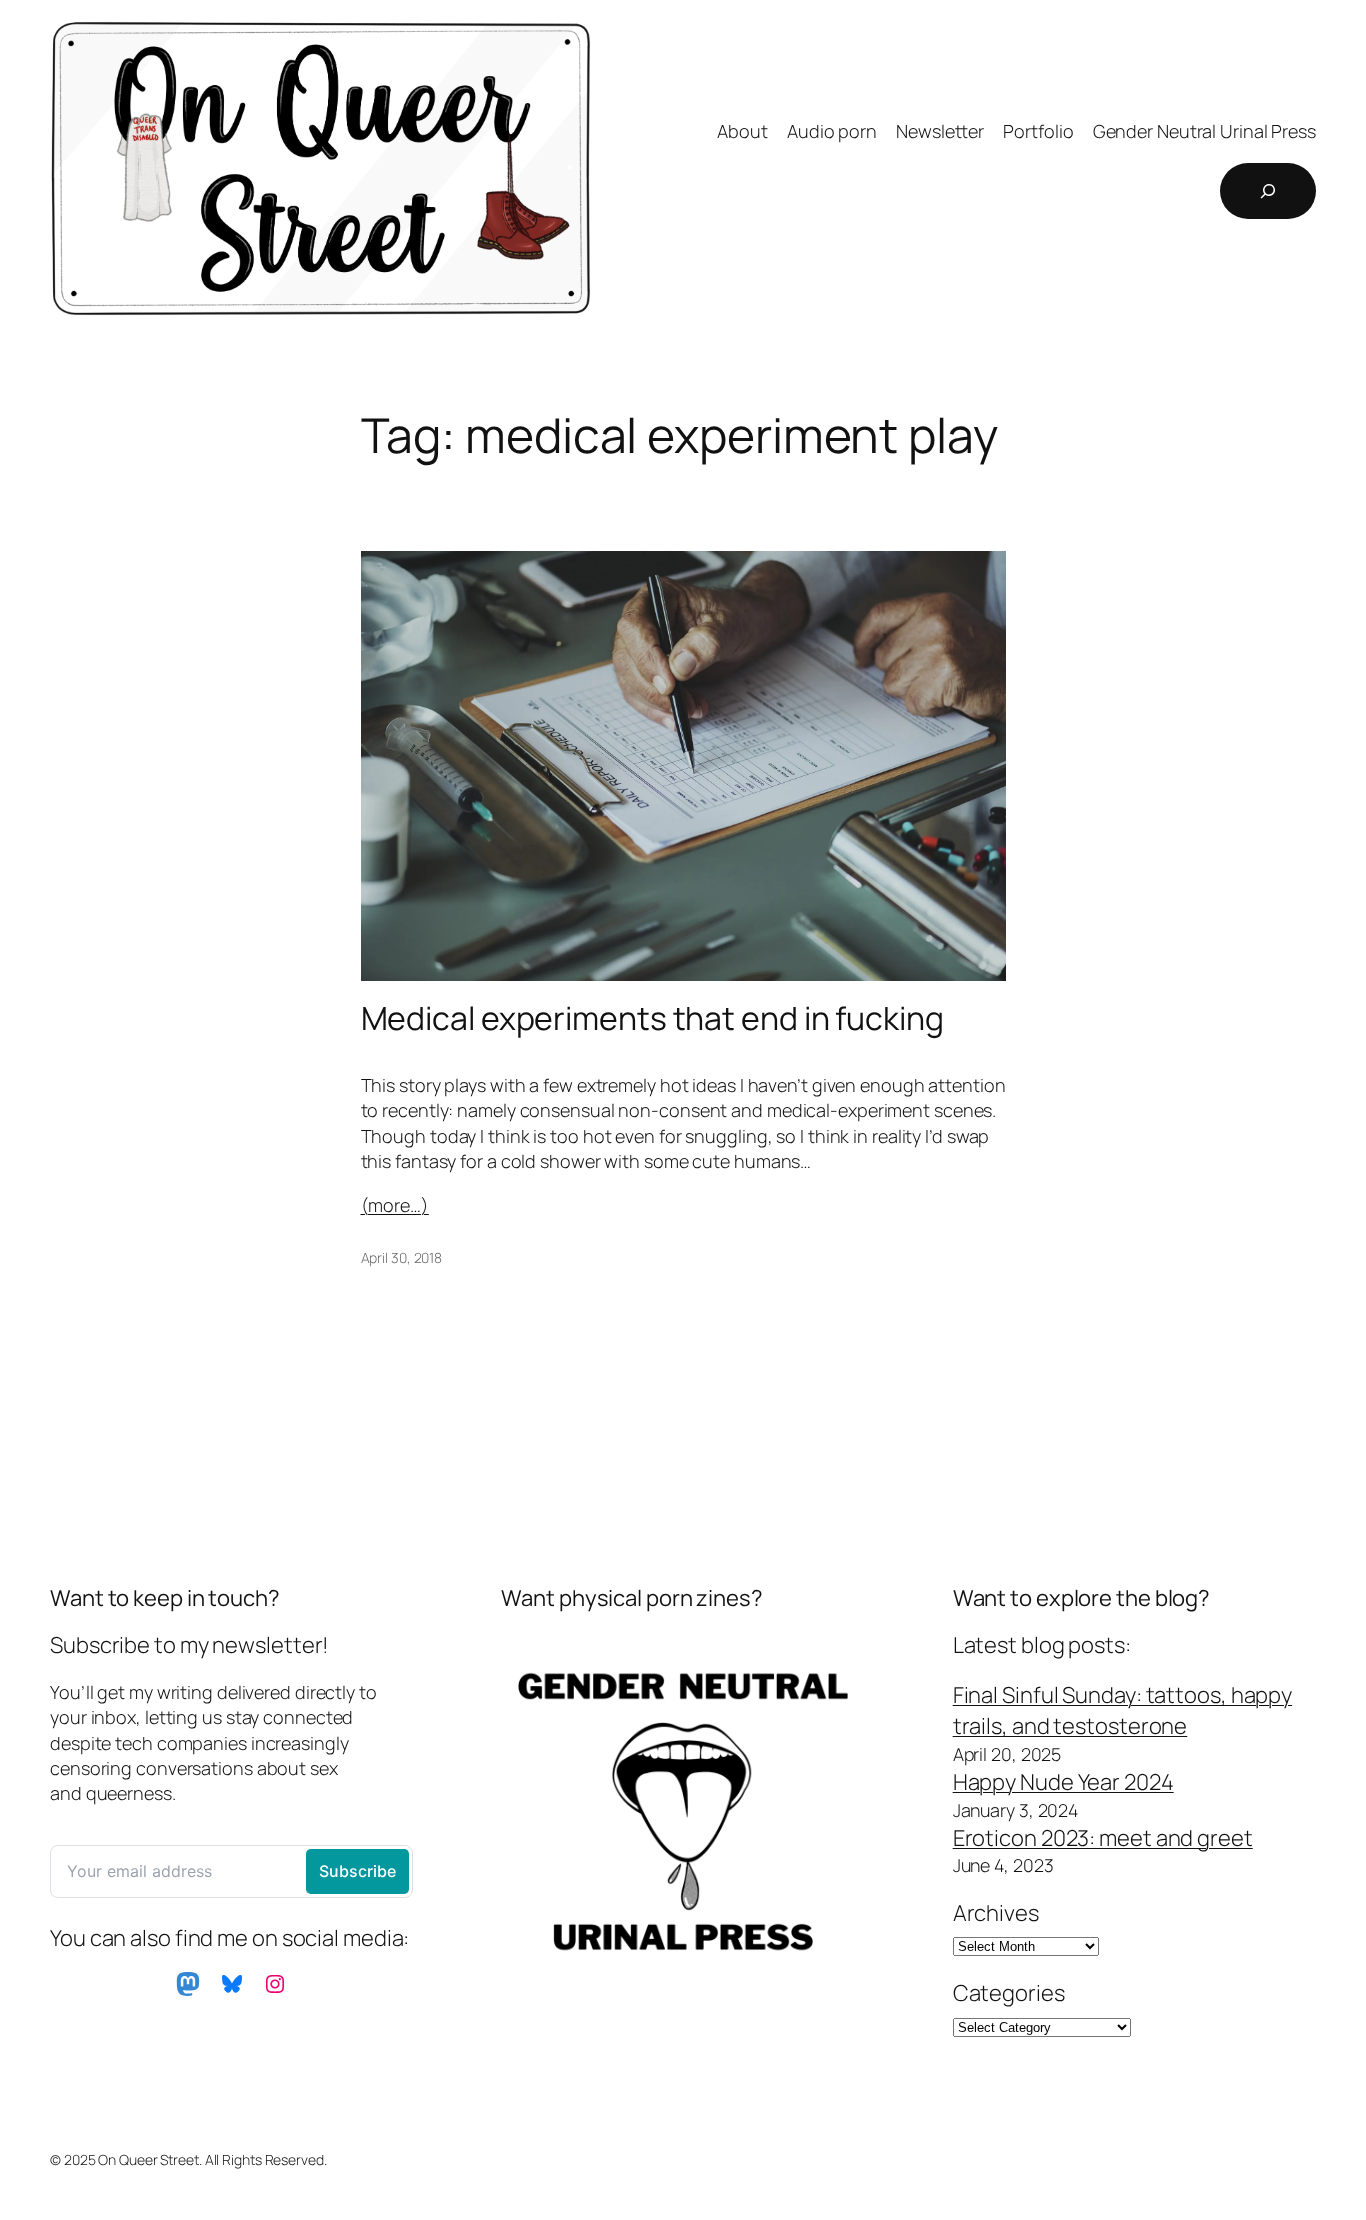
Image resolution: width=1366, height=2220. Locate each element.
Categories (1009, 1993)
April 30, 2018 (402, 1257)
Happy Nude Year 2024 (1063, 1782)
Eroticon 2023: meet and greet (1103, 1838)
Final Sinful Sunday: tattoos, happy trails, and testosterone (1123, 1710)
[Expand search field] (1268, 191)
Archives (996, 1913)
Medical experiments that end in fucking (652, 1018)
